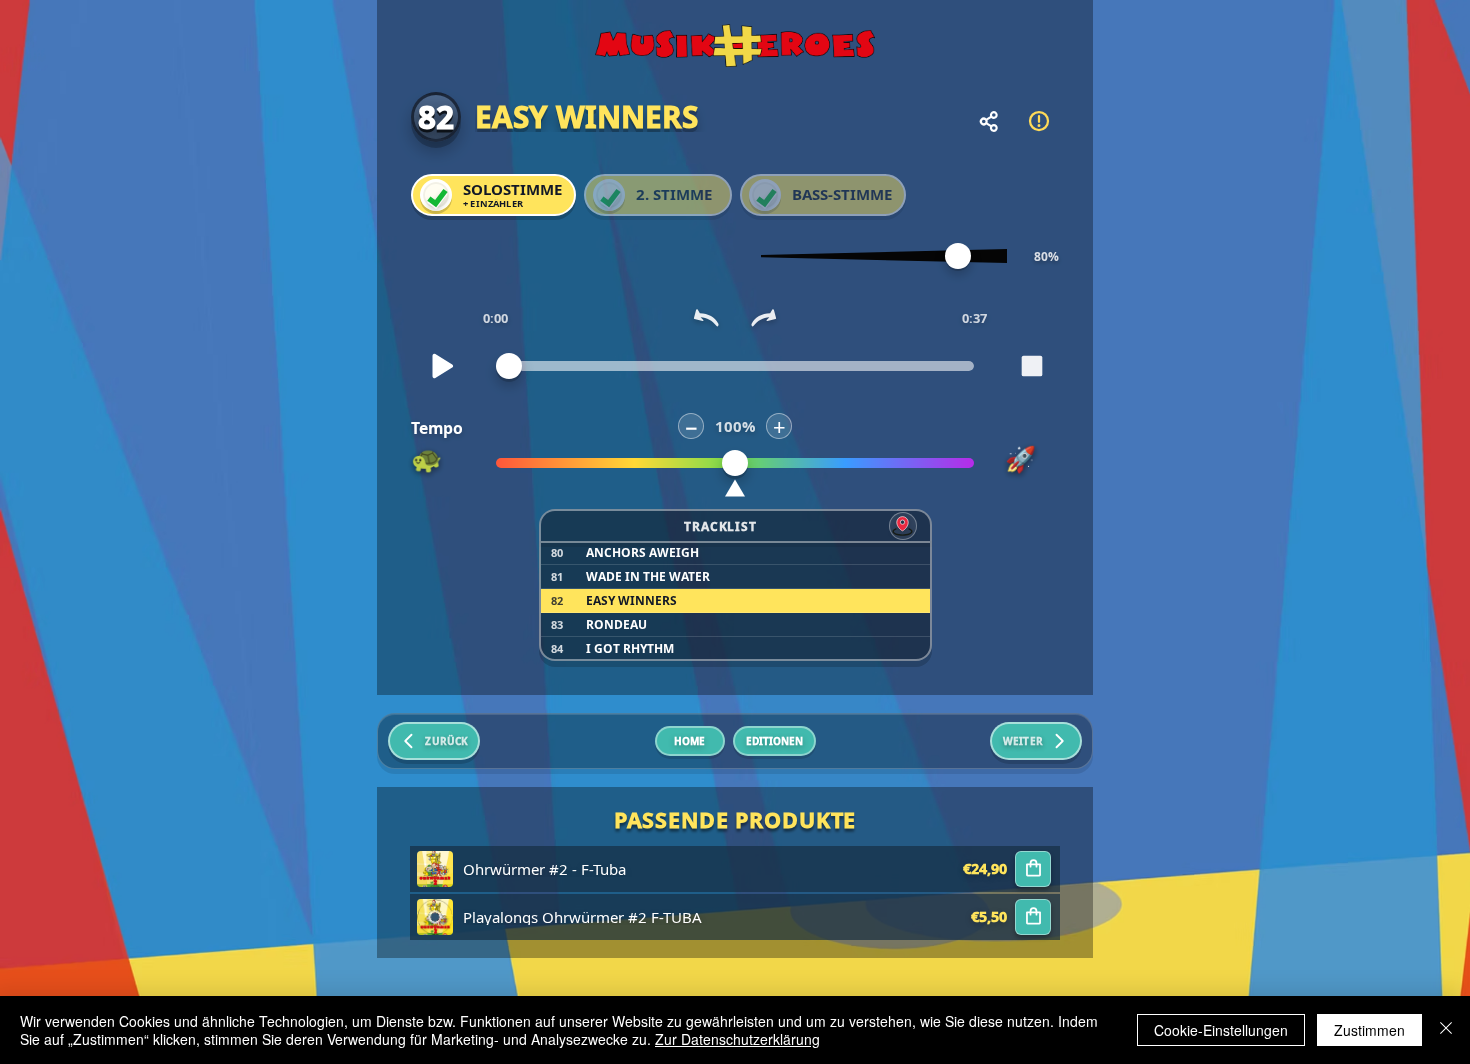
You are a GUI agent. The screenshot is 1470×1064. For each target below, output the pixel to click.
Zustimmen (1369, 1030)
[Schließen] (1446, 1030)
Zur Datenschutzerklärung (737, 1039)
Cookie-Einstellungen (1221, 1030)
